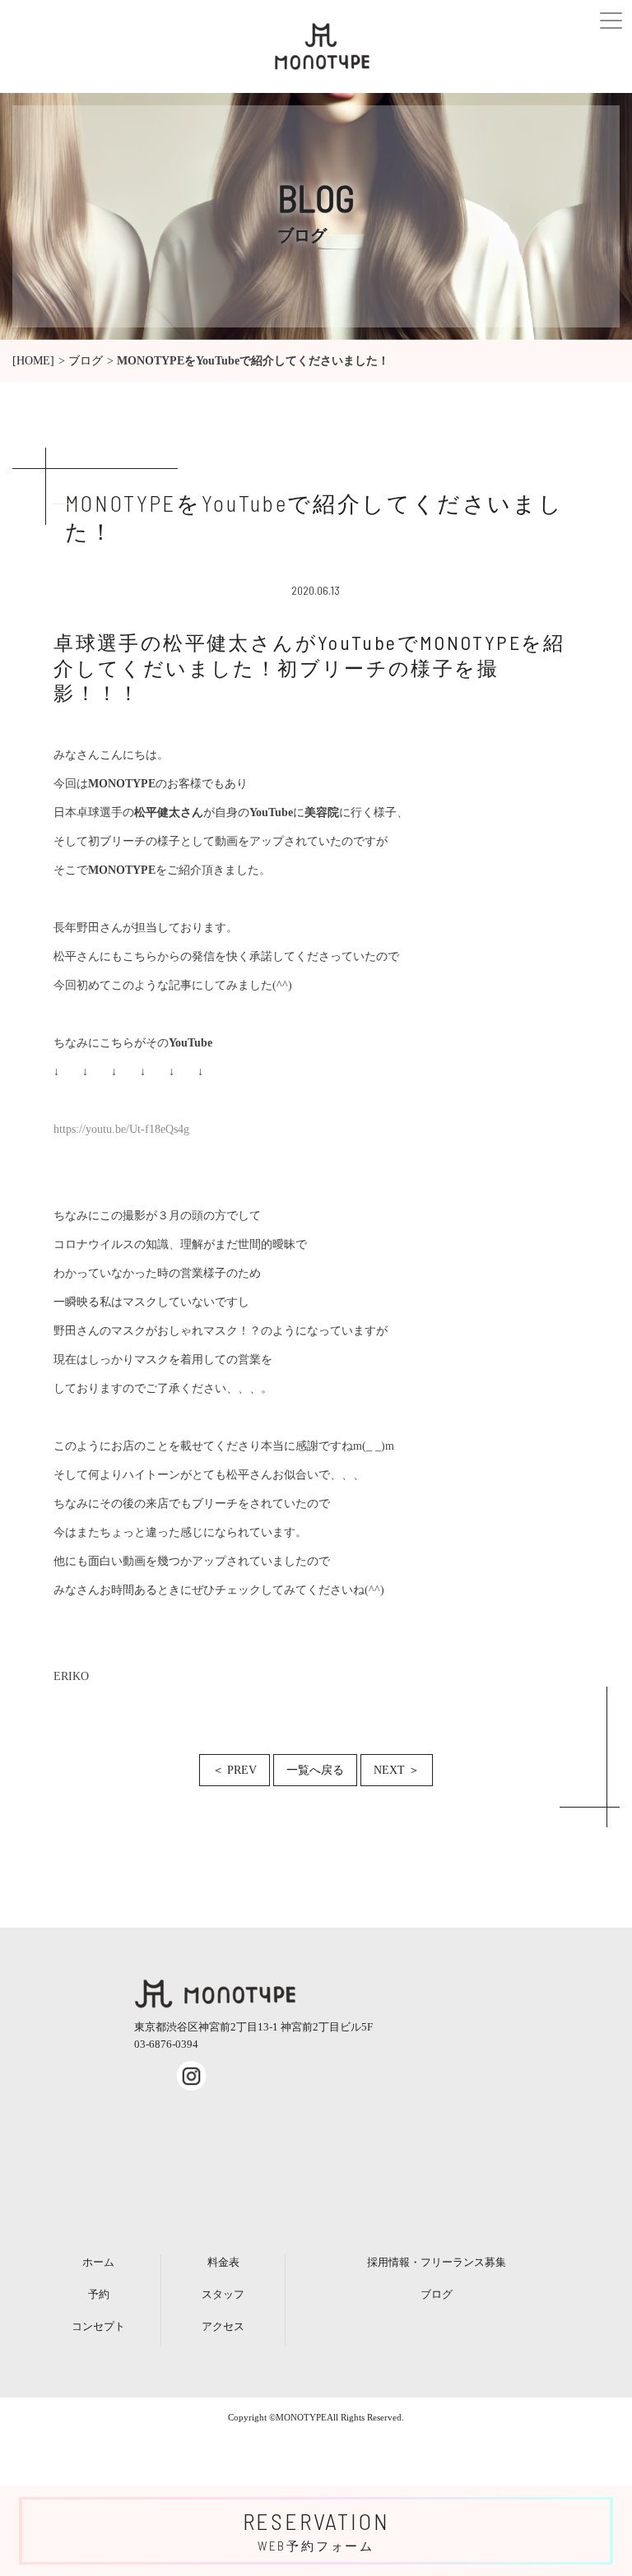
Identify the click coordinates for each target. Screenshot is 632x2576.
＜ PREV (235, 1770)
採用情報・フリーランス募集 (437, 2262)
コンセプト (98, 2326)
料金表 (223, 2262)
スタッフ (223, 2294)
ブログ (86, 361)
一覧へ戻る (315, 1770)
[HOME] (33, 361)
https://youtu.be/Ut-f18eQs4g (121, 1129)
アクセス (223, 2326)
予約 (99, 2294)
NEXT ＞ (397, 1770)
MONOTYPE (301, 2417)
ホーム (98, 2262)
